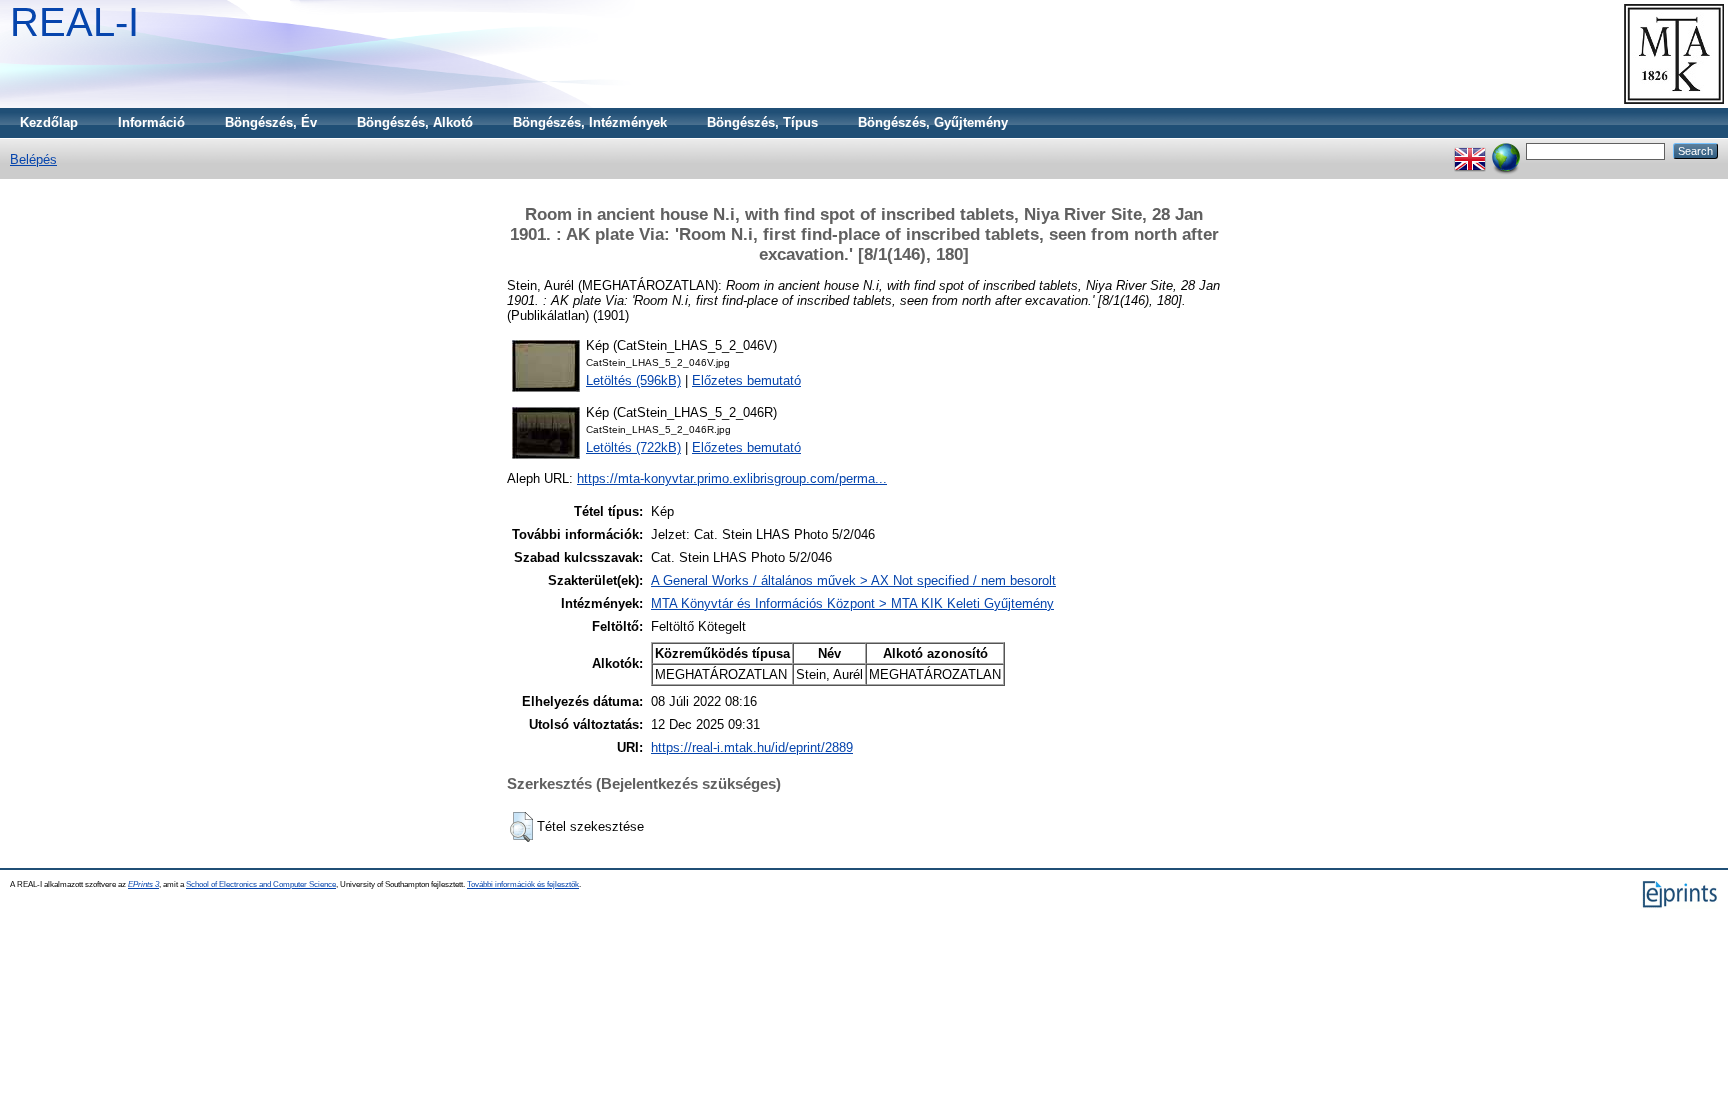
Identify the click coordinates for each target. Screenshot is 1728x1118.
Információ (151, 122)
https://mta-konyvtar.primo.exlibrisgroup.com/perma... (732, 478)
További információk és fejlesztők (523, 884)
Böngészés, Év (271, 122)
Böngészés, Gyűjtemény (933, 122)
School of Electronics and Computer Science (261, 884)
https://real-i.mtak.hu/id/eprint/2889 (752, 747)
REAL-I (74, 22)
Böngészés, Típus (762, 122)
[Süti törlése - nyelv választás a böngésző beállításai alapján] (1506, 150)
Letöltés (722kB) (633, 447)
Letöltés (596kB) (633, 380)
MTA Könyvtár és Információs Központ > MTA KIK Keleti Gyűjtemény (852, 603)
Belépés (33, 159)
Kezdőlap (49, 122)
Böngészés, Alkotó (415, 122)
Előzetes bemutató (746, 380)
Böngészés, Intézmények (590, 122)
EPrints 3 (143, 884)
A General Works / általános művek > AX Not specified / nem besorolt (853, 580)
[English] (1470, 150)
